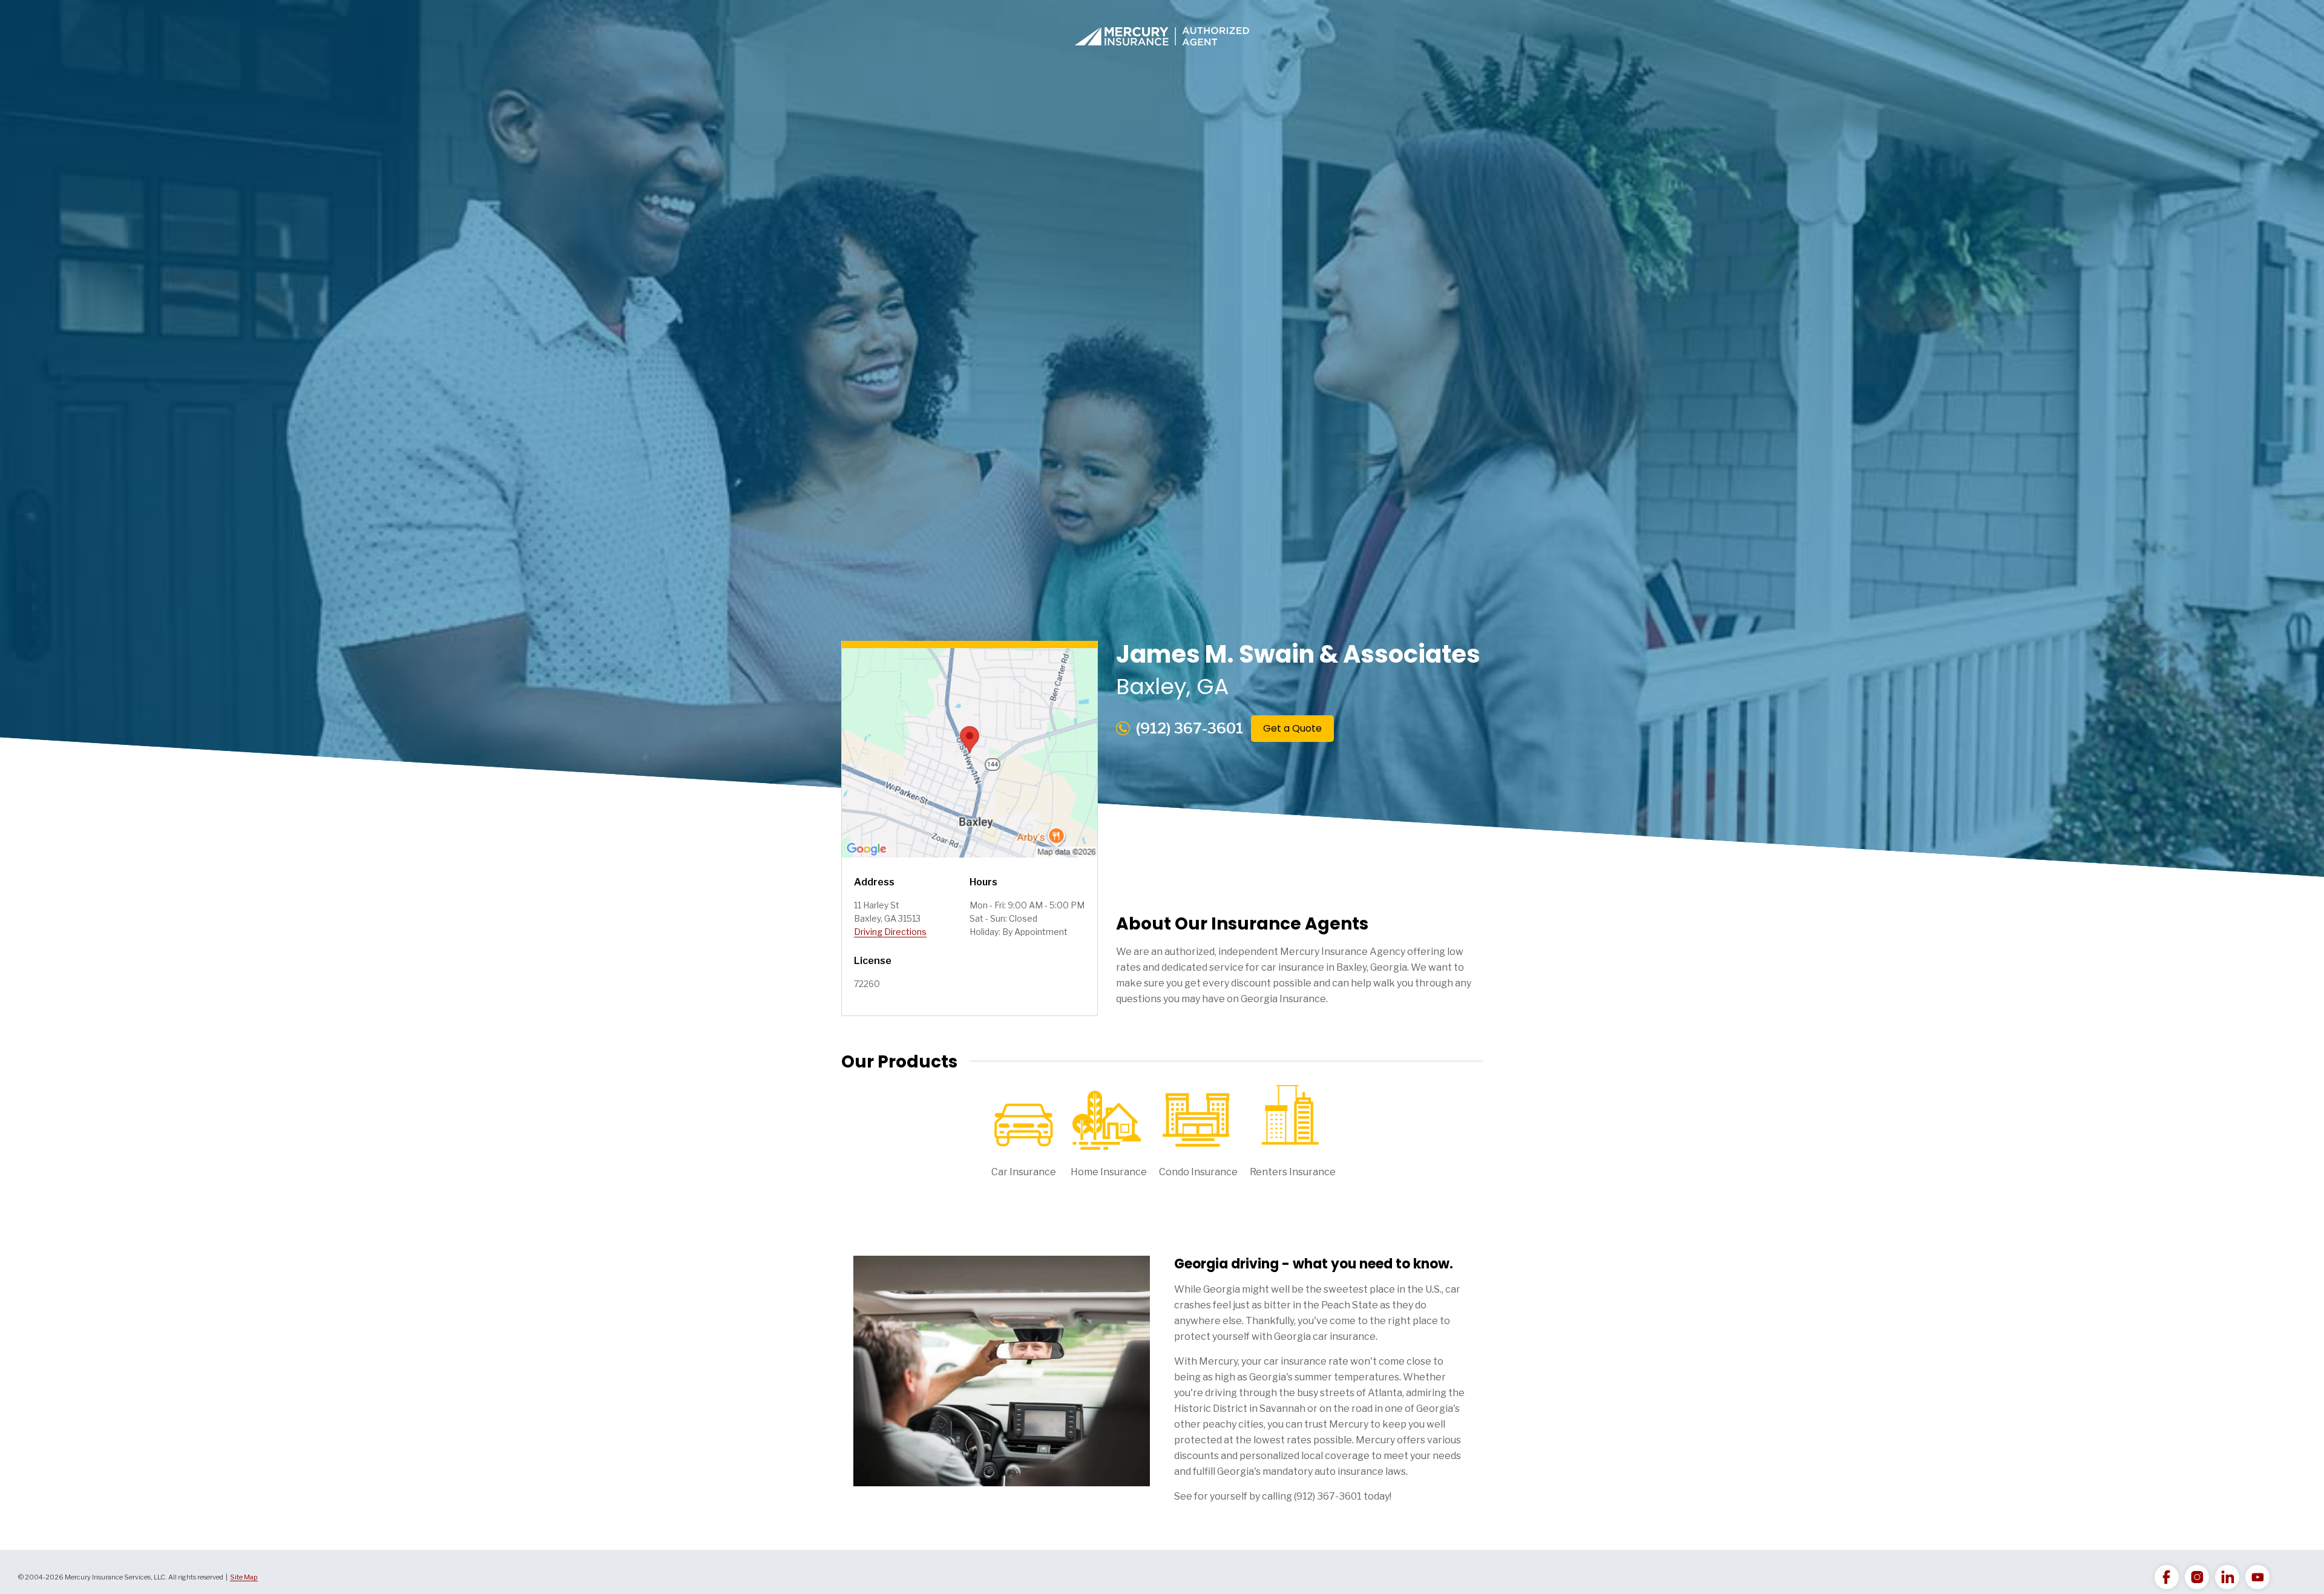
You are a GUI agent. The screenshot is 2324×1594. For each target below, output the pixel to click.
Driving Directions (890, 932)
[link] (2167, 1577)
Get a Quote (1292, 728)
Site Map (244, 1577)
